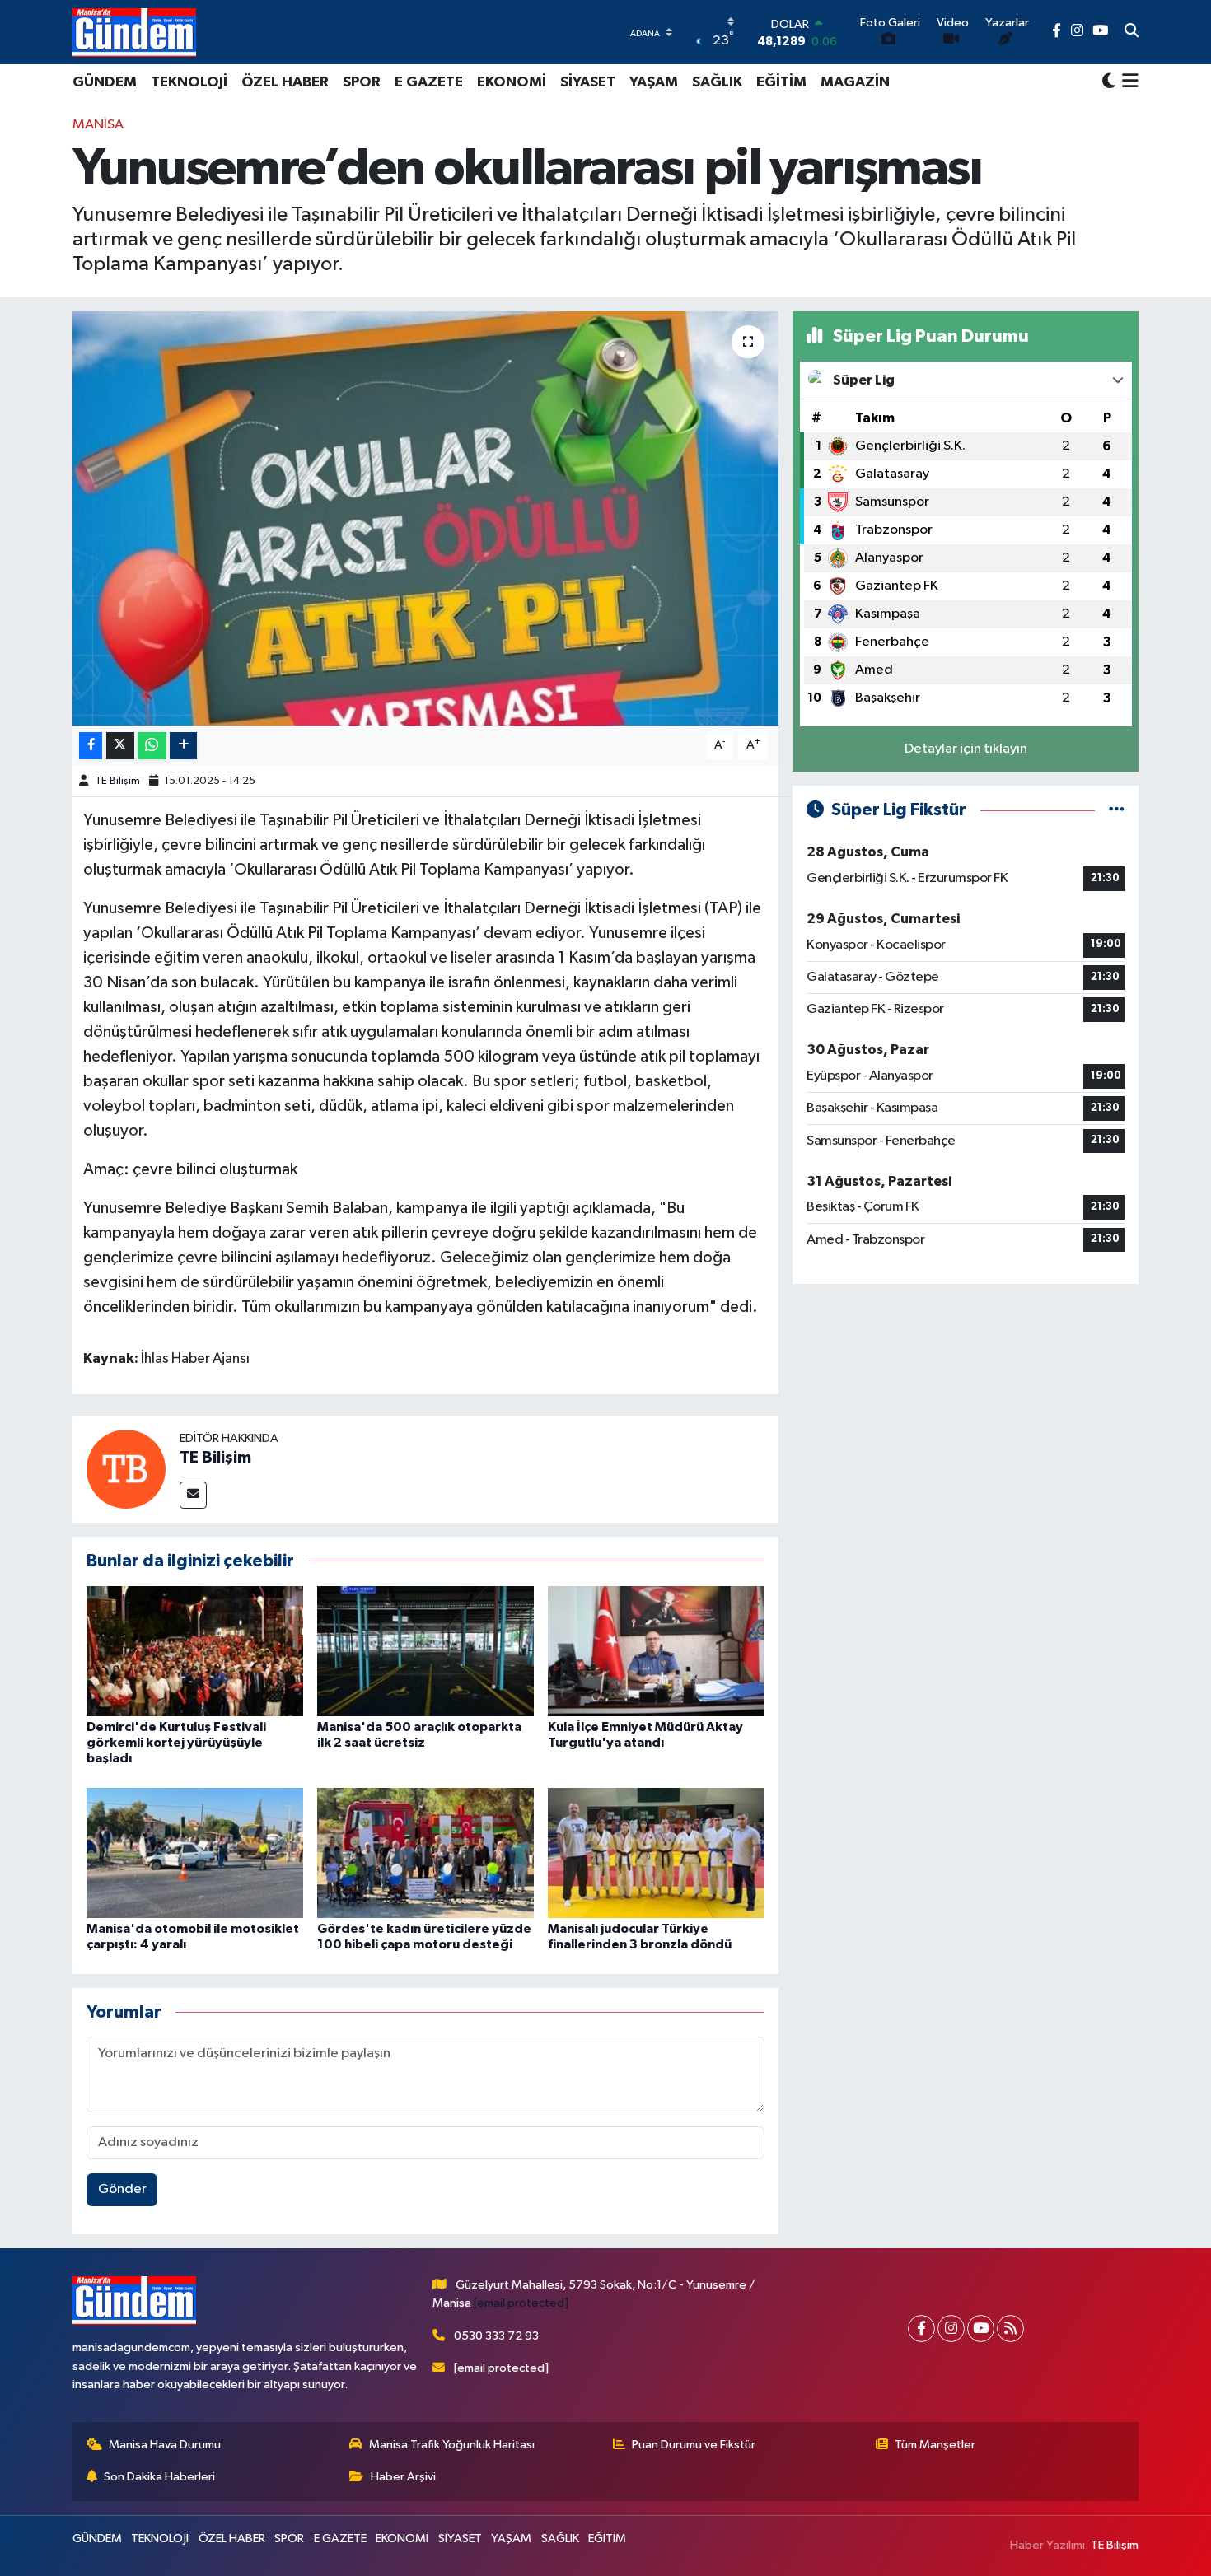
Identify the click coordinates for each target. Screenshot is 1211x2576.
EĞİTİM (781, 82)
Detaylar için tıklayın (966, 749)
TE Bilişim (117, 781)
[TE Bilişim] (126, 1469)
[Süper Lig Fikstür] (1117, 810)
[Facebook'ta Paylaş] (91, 746)
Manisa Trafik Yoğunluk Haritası (452, 2445)
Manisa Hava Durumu (165, 2445)
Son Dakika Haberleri (159, 2477)
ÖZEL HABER (285, 82)
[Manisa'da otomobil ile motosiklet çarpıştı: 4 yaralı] (195, 1853)
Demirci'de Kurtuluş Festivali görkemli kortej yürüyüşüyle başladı (176, 1743)
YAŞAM (654, 82)
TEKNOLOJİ (189, 82)
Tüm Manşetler (935, 2445)
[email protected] (521, 2303)
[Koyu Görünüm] (1109, 82)
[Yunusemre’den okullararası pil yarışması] (425, 518)
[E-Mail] (193, 1495)
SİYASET (588, 82)
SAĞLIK (717, 82)
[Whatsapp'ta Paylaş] (152, 746)
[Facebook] (921, 2329)
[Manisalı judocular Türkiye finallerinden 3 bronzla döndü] (656, 1853)
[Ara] (1132, 32)
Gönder (122, 2189)
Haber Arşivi (403, 2477)
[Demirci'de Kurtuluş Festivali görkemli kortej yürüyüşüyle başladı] (195, 1651)
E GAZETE (429, 82)
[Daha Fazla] (183, 746)
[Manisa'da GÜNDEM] (134, 32)
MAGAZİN (855, 82)
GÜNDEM (105, 82)
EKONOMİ (512, 82)
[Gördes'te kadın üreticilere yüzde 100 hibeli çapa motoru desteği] (425, 1853)
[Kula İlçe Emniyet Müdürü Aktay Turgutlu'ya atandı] (656, 1651)
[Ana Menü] (1127, 82)
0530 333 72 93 (496, 2336)
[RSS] (1010, 2329)
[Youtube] (981, 2329)
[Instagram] (951, 2329)
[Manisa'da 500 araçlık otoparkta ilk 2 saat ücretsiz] (425, 1651)
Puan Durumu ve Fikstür (694, 2445)
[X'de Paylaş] (120, 746)
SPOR (362, 82)
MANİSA (98, 125)
